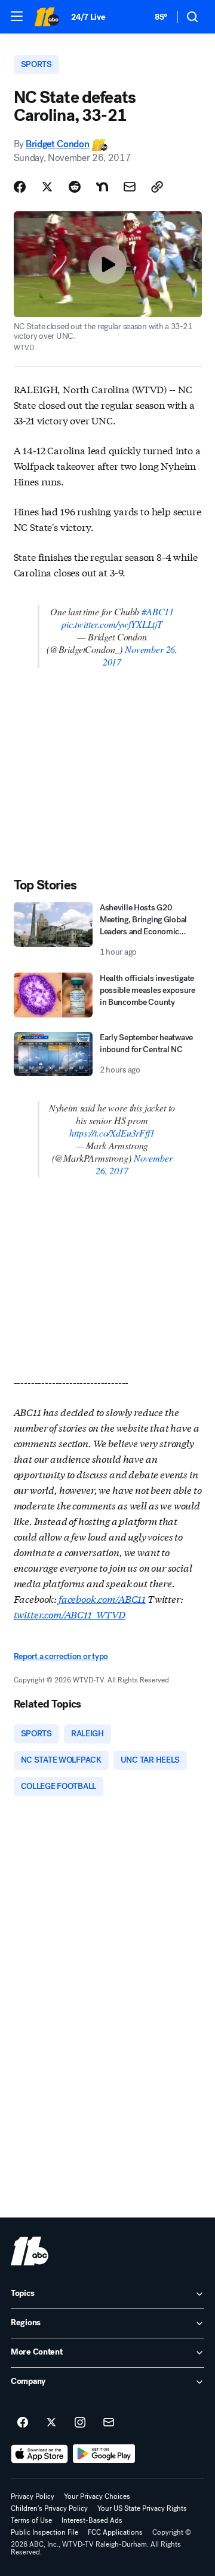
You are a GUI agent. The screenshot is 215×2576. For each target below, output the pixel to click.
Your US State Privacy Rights (142, 2508)
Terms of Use (31, 2520)
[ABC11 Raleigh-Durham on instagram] (80, 2423)
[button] (17, 16)
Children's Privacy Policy (49, 2508)
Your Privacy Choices (97, 2496)
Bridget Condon (58, 144)
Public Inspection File (44, 2532)
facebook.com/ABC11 (102, 1598)
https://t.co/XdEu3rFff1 (112, 1133)
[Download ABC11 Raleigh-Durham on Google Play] (104, 2454)
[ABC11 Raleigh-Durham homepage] (47, 17)
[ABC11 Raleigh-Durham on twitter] (51, 2423)
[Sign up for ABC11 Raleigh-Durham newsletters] (109, 2423)
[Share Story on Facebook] (20, 187)
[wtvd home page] (30, 2251)
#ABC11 (158, 611)
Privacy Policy (33, 2496)
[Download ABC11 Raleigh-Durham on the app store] (39, 2454)
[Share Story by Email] (130, 187)
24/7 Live (88, 17)
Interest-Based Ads (92, 2520)
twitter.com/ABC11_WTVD (70, 1614)
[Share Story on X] (47, 187)
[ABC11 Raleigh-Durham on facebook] (23, 2423)
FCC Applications (115, 2532)
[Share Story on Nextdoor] (102, 187)
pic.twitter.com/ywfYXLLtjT (112, 624)
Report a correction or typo (61, 1656)
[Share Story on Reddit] (75, 187)
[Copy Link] (157, 187)
